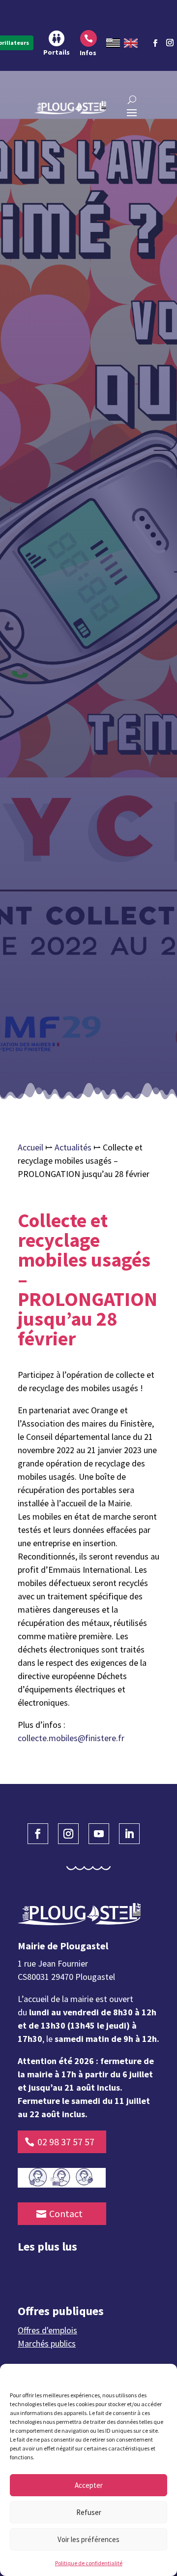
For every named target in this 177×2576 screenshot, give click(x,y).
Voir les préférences (88, 2539)
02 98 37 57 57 (66, 2142)
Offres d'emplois (47, 2330)
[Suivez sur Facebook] (155, 43)
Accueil (30, 1147)
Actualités (73, 1147)
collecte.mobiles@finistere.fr (71, 1738)
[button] (162, 2376)
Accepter (89, 2485)
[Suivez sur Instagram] (170, 41)
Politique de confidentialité (89, 2563)
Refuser (89, 2512)
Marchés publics (47, 2343)
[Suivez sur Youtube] (99, 1834)
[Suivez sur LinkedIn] (129, 1834)
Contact (66, 2213)
